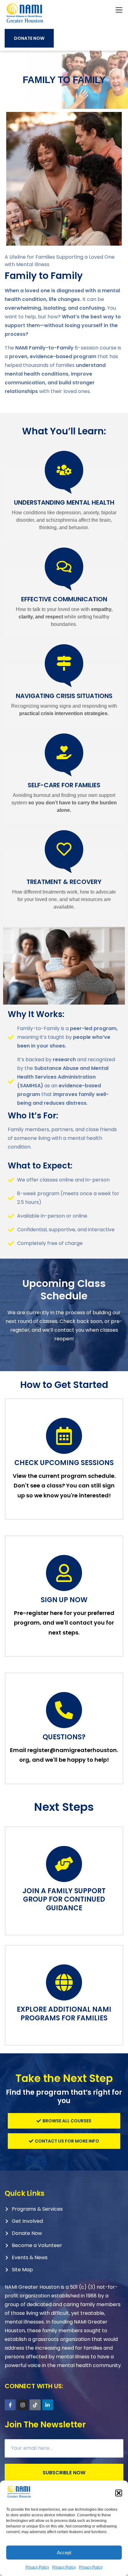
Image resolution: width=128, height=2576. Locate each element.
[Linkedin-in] (48, 2405)
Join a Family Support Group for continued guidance (64, 1899)
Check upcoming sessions (64, 1463)
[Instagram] (23, 2405)
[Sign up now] (64, 1573)
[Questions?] (64, 1710)
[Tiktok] (35, 2405)
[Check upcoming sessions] (64, 1436)
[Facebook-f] (10, 2405)
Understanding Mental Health (64, 502)
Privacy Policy (37, 2567)
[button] (119, 2493)
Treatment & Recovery (64, 882)
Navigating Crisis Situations (64, 696)
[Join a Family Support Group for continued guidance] (64, 1864)
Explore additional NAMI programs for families (64, 2014)
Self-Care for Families (64, 785)
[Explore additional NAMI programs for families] (64, 1982)
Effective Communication (64, 599)
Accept (64, 2553)
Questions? (64, 1737)
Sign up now (64, 1600)
